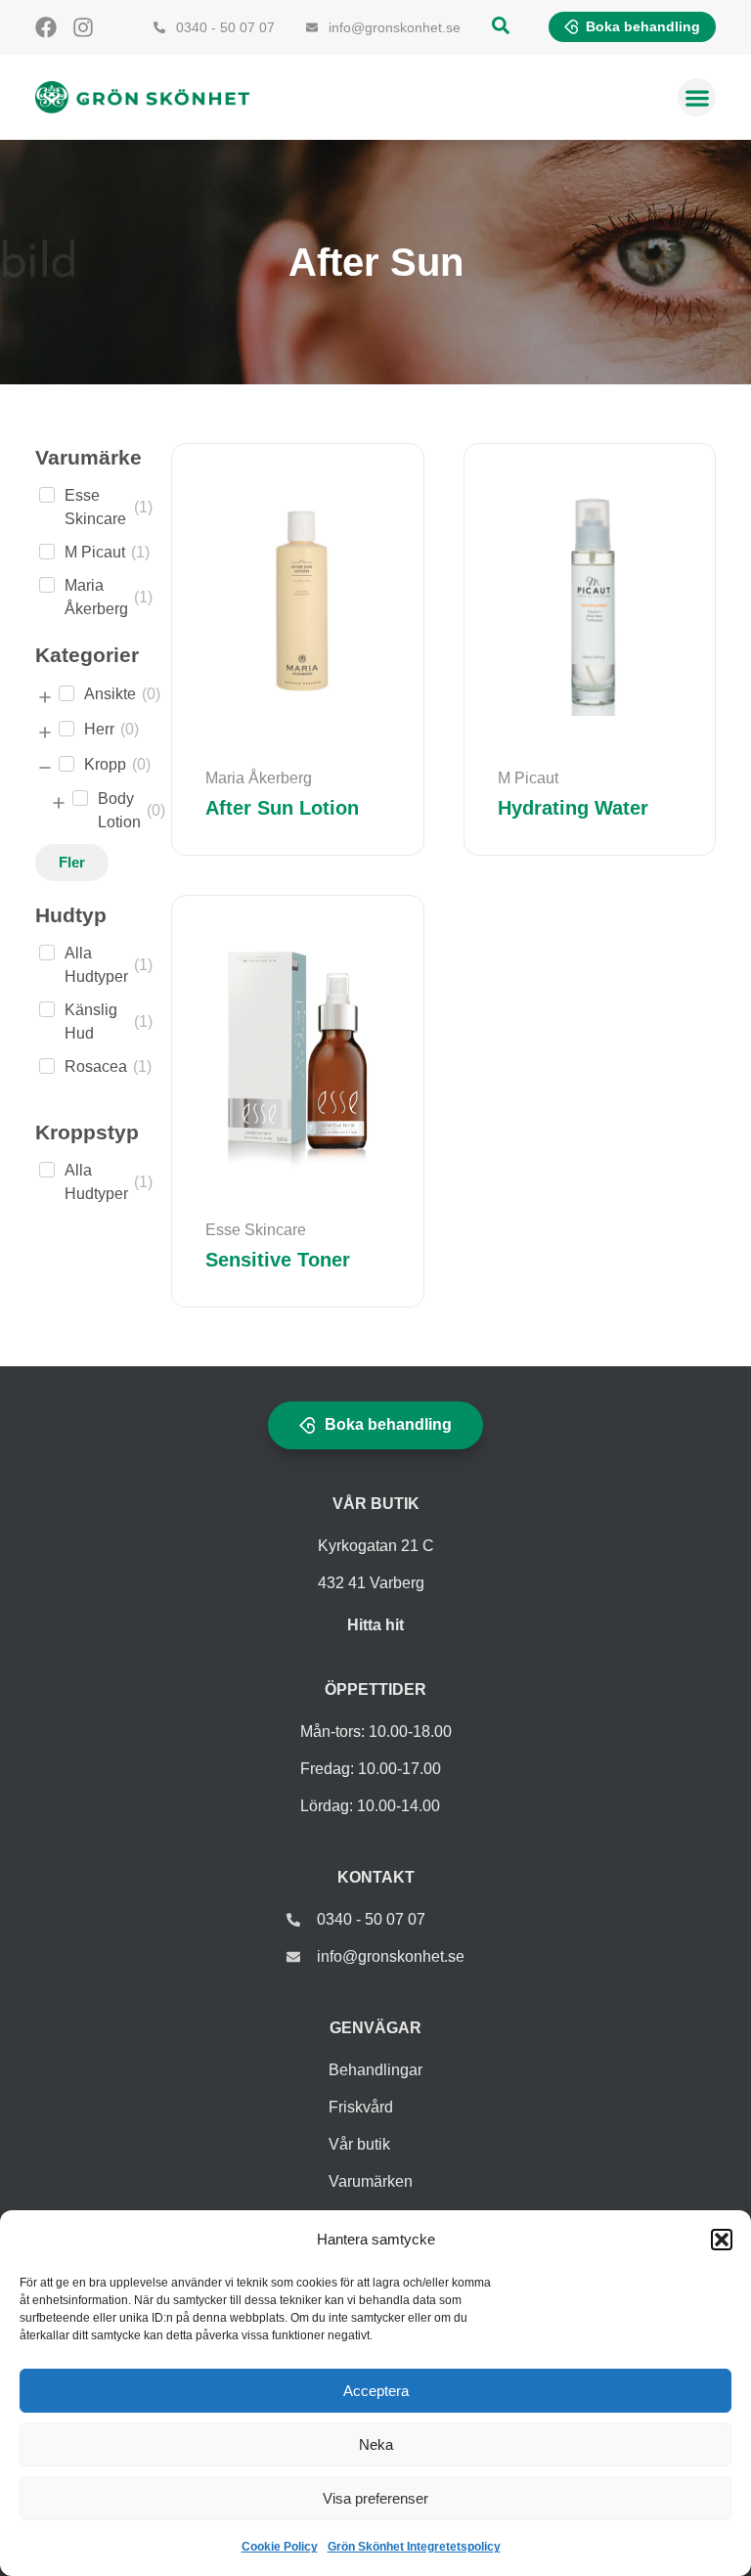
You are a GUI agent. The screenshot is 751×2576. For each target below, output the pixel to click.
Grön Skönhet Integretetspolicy (414, 2547)
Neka (376, 2444)
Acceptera (376, 2391)
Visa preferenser (375, 2498)
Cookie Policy (280, 2547)
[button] (722, 2240)
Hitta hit (375, 1625)
